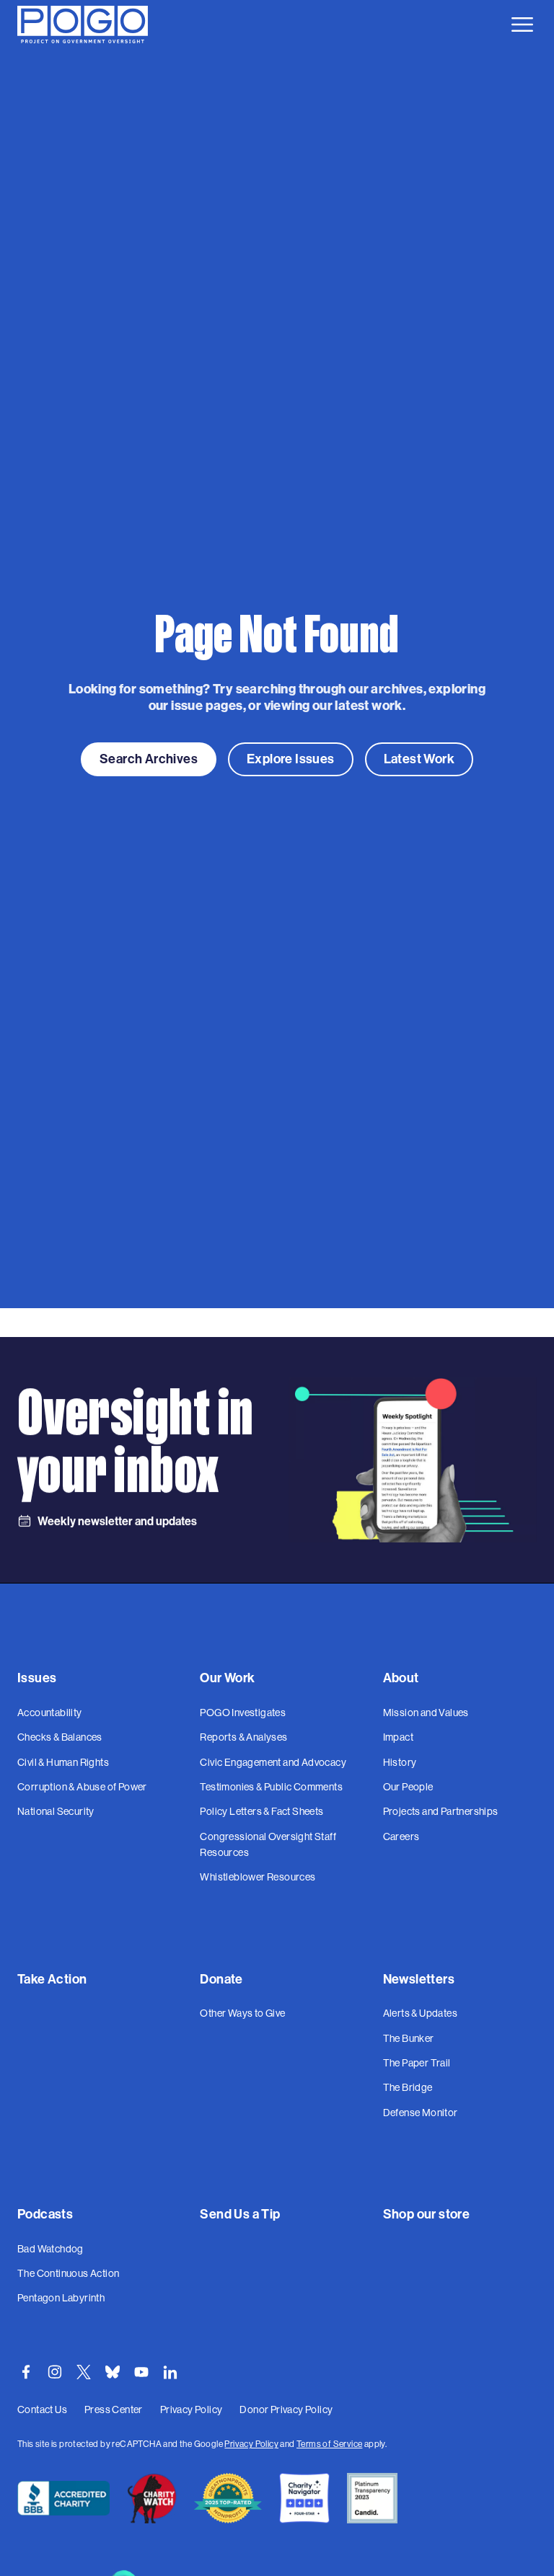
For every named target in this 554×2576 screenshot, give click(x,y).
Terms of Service (329, 2444)
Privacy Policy (251, 2444)
